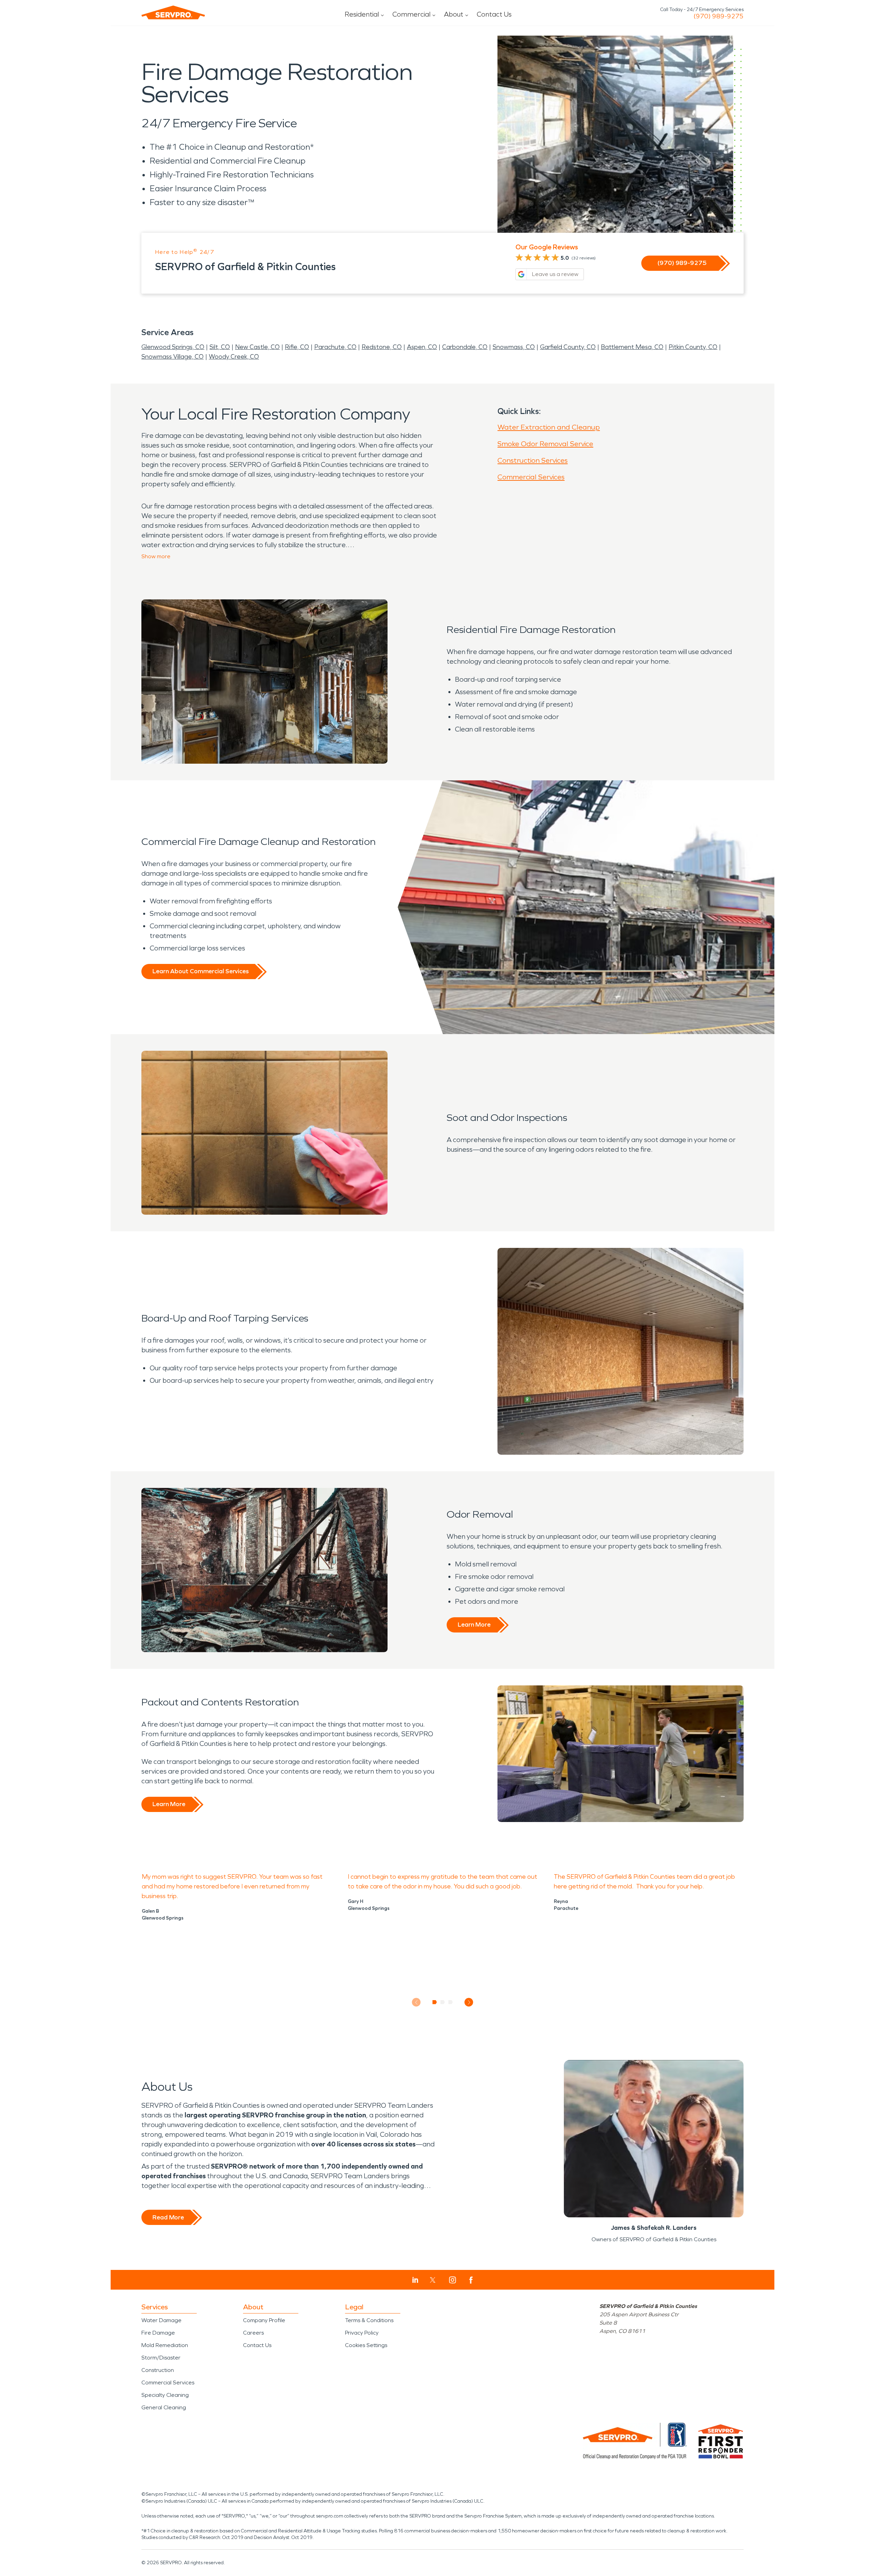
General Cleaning (164, 2407)
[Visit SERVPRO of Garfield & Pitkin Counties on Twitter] (433, 2280)
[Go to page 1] (435, 2002)
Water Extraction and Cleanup (549, 427)
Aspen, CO (422, 347)
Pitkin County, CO (693, 347)
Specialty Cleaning (165, 2395)
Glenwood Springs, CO (173, 347)
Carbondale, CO (465, 347)
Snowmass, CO (514, 347)
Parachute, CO (335, 347)
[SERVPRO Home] (173, 12)
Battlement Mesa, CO (632, 347)
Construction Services (533, 460)
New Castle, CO (257, 347)
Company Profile (264, 2320)
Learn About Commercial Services (201, 971)
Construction (158, 2370)
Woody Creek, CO (234, 357)
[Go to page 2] (443, 2002)
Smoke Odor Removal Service (545, 444)
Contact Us (494, 14)
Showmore (156, 556)
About (454, 14)
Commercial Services (531, 477)
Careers (253, 2333)
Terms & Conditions (369, 2320)
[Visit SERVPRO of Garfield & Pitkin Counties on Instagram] (453, 2280)
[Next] (469, 2002)
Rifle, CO (297, 347)
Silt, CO (220, 347)
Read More (168, 2217)
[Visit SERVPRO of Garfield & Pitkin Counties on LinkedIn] (415, 2280)
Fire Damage (158, 2333)
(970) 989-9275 (719, 16)
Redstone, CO (382, 347)
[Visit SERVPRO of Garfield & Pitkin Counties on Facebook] (471, 2280)
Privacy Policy (362, 2333)
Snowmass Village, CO (173, 357)
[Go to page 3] (451, 2002)
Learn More (474, 1625)
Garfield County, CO (568, 347)
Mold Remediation (165, 2345)
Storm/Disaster (161, 2358)
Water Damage (161, 2320)
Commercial (411, 14)
